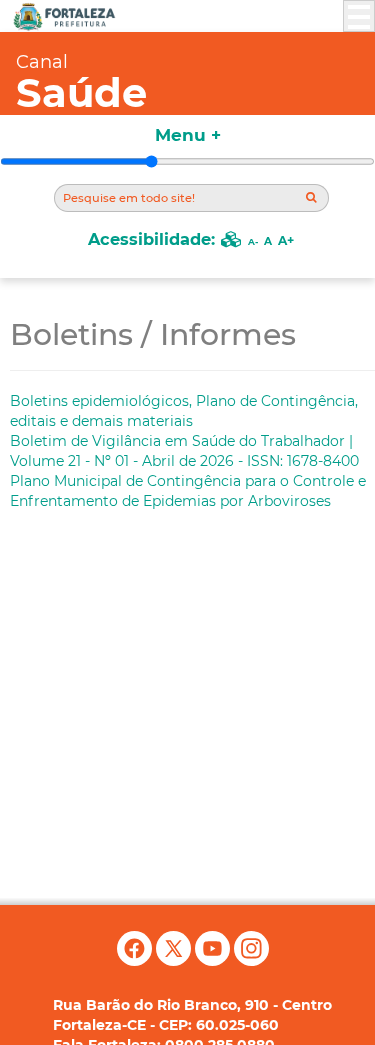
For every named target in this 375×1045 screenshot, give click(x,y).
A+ (286, 240)
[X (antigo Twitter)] (175, 961)
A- (253, 241)
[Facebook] (136, 961)
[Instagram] (251, 961)
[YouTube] (214, 961)
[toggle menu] (359, 16)
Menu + (188, 135)
